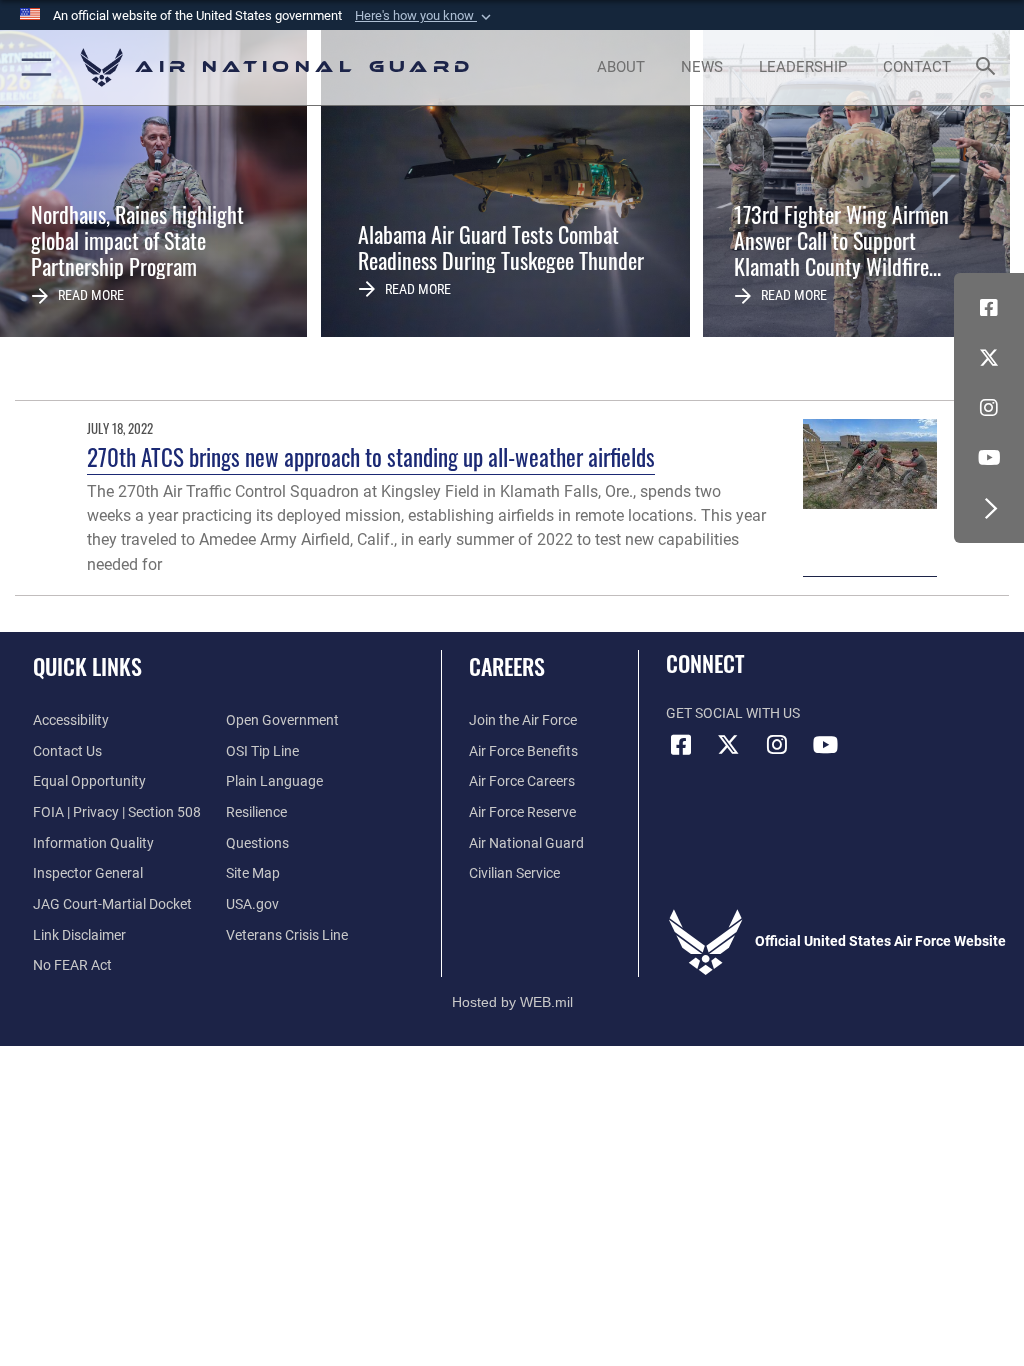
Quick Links (87, 666)
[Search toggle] (989, 67)
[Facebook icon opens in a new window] (989, 308)
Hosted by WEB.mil (512, 1002)
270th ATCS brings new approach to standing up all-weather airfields (371, 456)
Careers (507, 666)
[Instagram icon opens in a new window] (989, 408)
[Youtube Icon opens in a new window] (989, 458)
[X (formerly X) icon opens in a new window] (989, 358)
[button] (425, 16)
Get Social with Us (733, 713)
